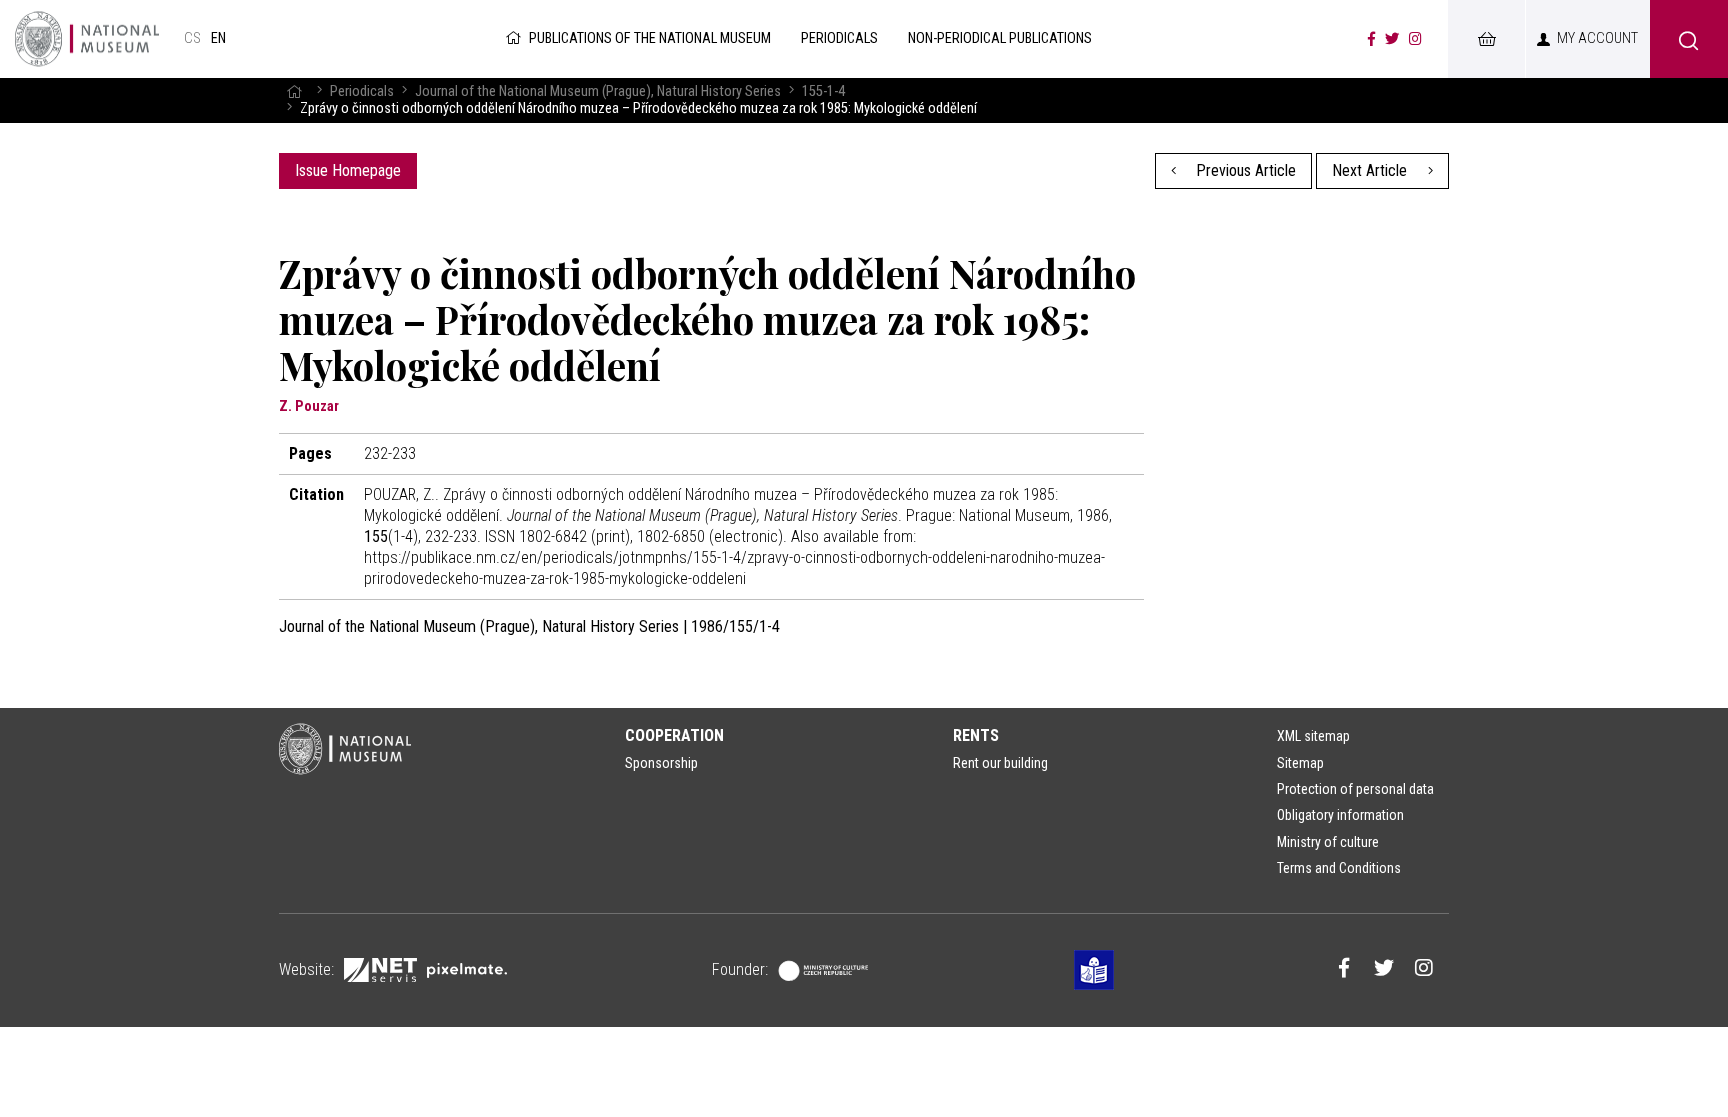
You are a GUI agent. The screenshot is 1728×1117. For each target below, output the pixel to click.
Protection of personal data (1355, 789)
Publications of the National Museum (650, 38)
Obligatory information (1340, 815)
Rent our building (1000, 763)
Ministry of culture (1328, 842)
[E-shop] (1486, 39)
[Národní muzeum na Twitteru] (1392, 39)
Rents (976, 735)
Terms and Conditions (1339, 868)
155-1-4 (823, 91)
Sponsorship (661, 763)
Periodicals (362, 91)
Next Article (1371, 170)
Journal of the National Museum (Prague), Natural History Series (598, 91)
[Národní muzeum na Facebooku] (1371, 39)
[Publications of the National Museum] (87, 39)
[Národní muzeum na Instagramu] (1415, 39)
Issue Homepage (348, 170)
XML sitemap (1313, 736)
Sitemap (1300, 763)
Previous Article (1244, 170)
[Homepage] (294, 91)
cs (192, 38)
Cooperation (674, 735)
